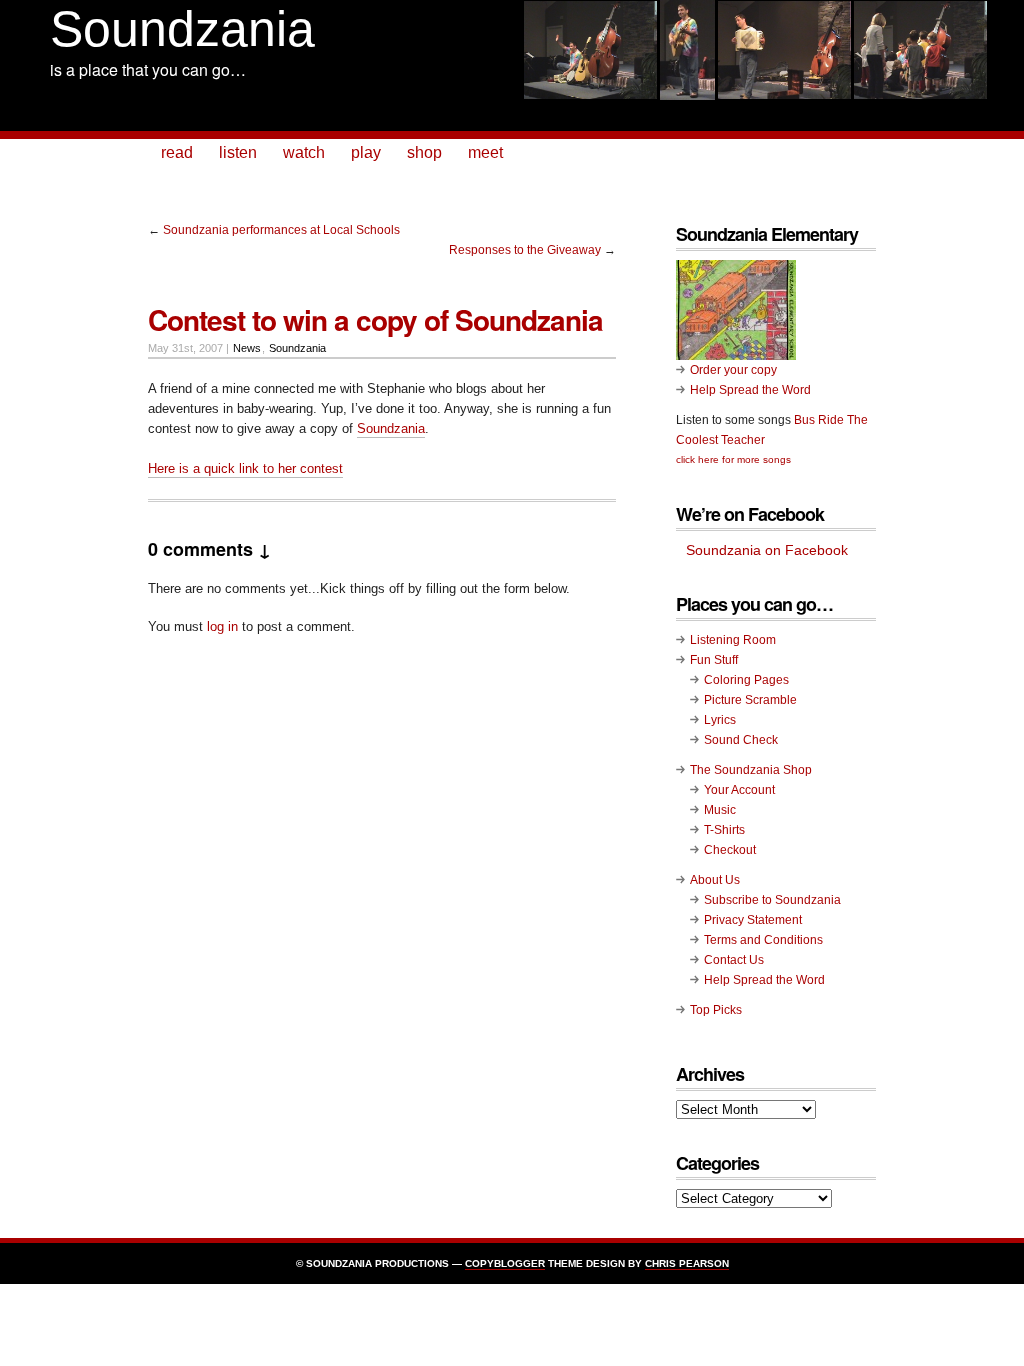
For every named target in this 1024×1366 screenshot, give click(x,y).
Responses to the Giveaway (525, 250)
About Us (715, 880)
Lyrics (720, 720)
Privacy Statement (753, 920)
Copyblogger (505, 1263)
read (177, 152)
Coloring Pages (746, 680)
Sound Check (741, 740)
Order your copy (733, 370)
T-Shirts (724, 830)
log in (222, 626)
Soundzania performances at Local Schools (281, 230)
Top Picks (716, 1010)
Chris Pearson (687, 1263)
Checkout (730, 850)
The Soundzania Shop (751, 770)
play (366, 152)
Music (720, 810)
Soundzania (182, 29)
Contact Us (734, 960)
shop (424, 152)
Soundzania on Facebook (767, 550)
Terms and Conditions (763, 940)
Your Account (739, 790)
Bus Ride (819, 420)
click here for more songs (733, 459)
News (247, 348)
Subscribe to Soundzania (772, 900)
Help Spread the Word (750, 390)
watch (304, 152)
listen (238, 152)
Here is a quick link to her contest (245, 468)
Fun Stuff (714, 660)
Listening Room (733, 640)
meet (485, 152)
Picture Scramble (750, 700)
